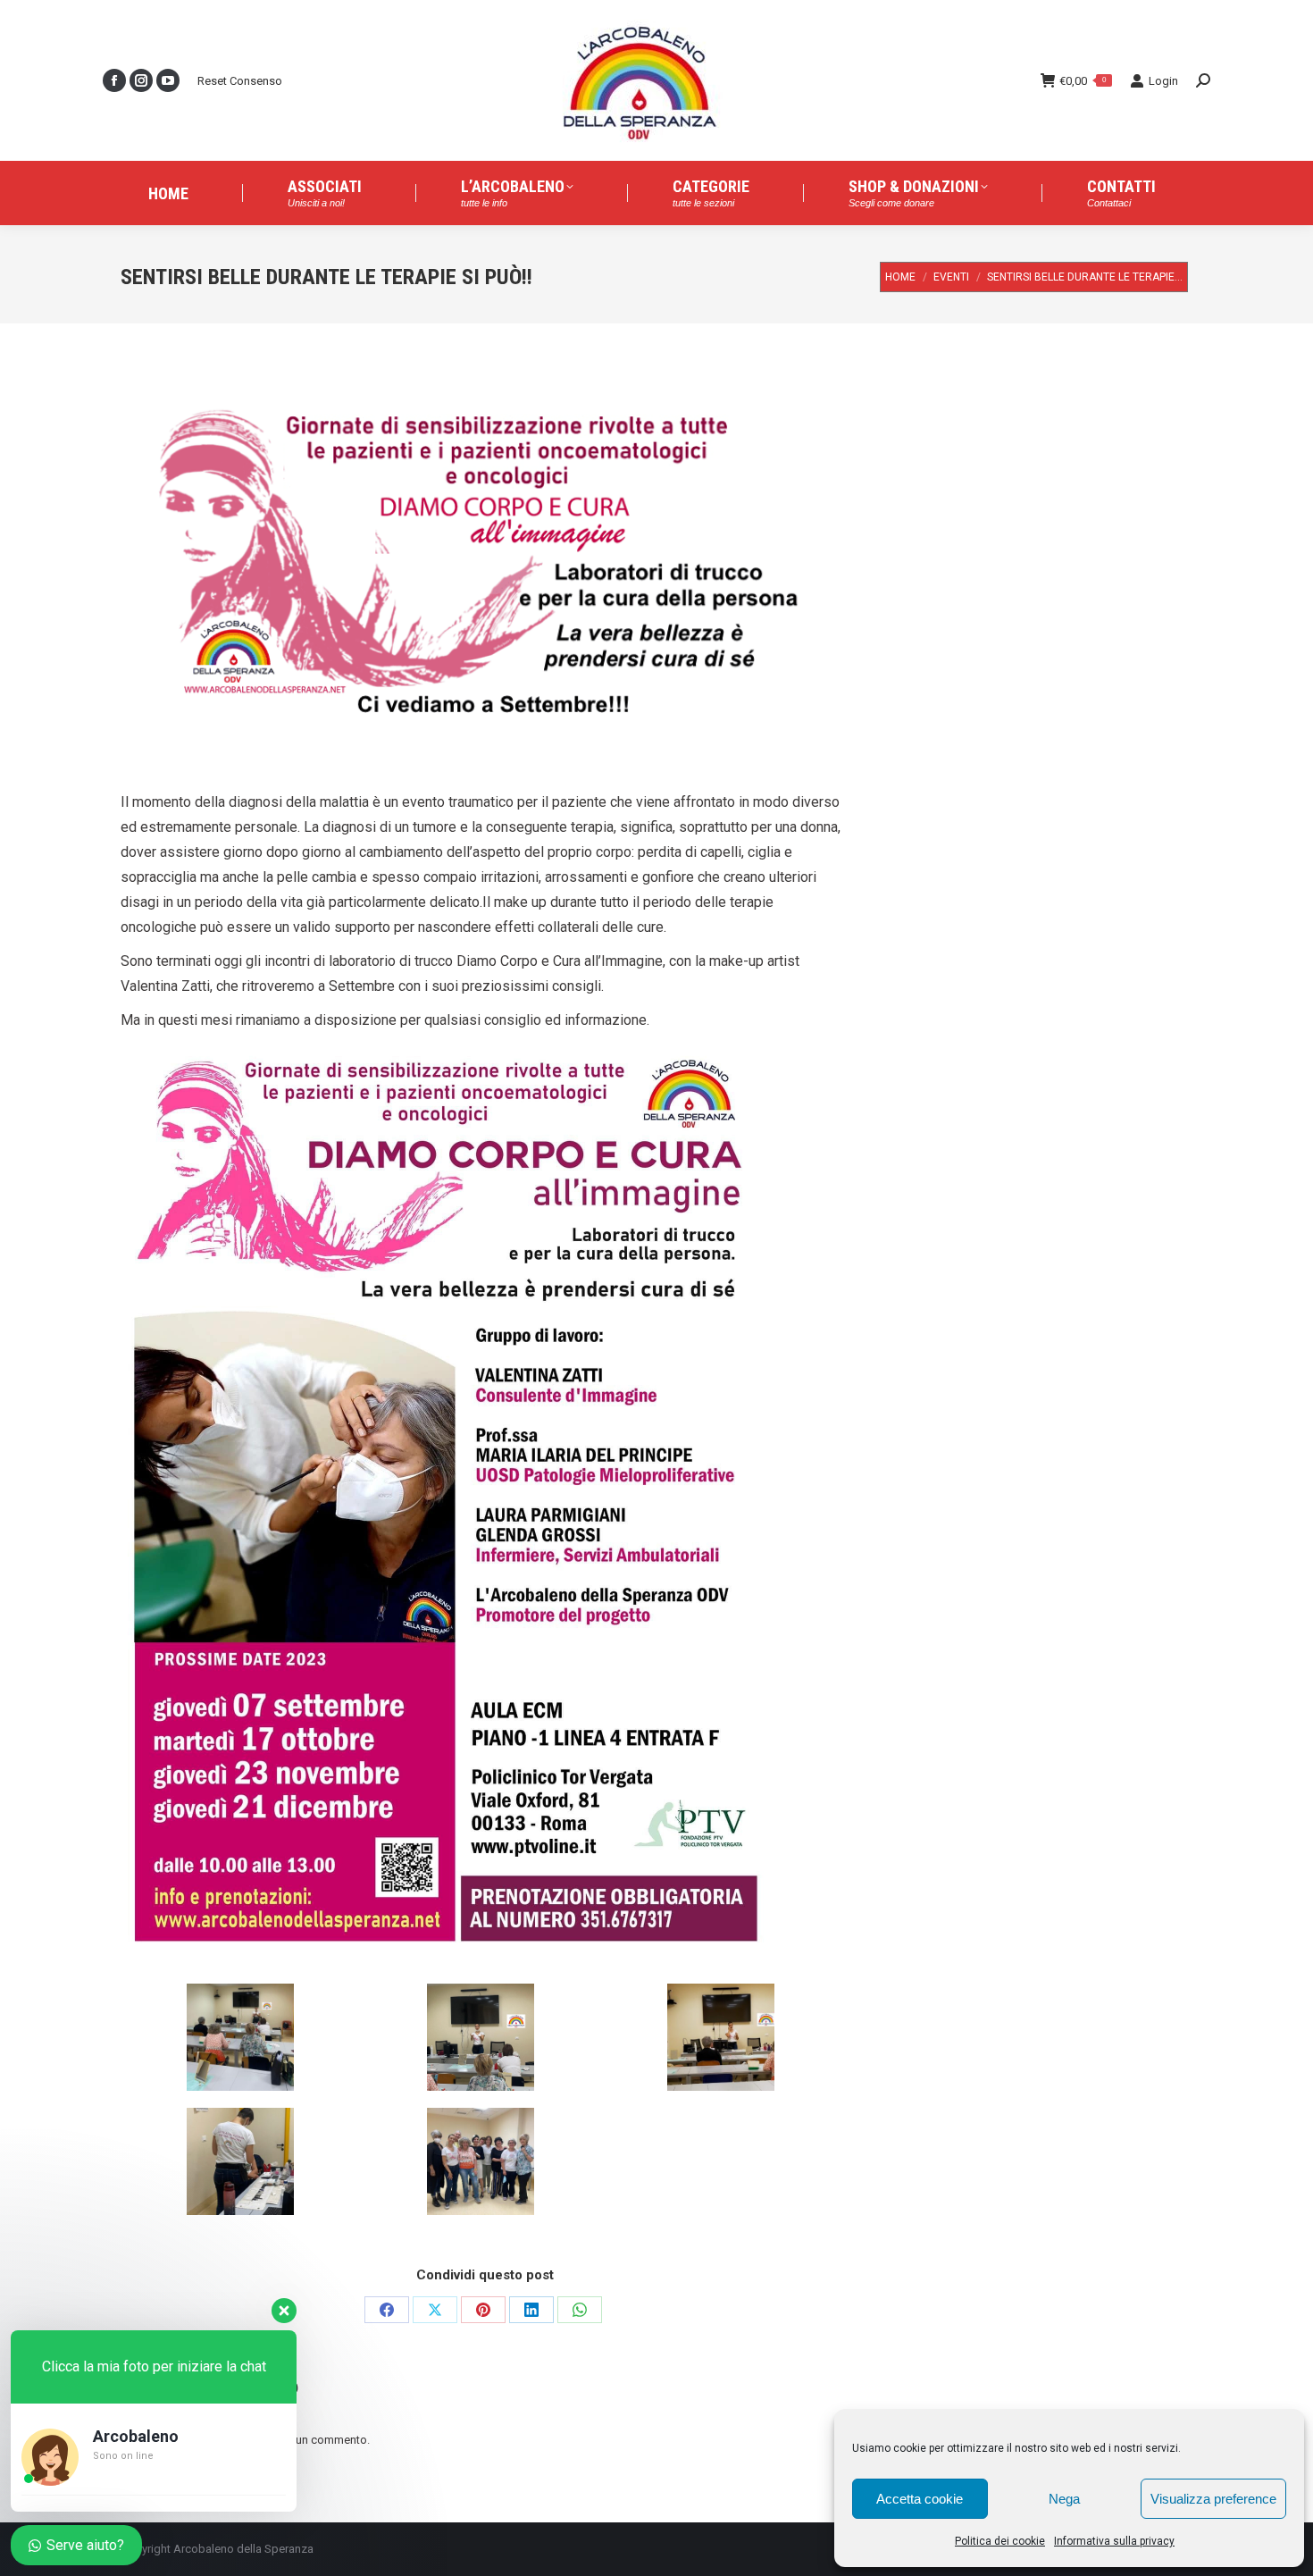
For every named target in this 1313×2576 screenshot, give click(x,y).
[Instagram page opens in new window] (141, 80)
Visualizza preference (1213, 2499)
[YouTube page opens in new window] (168, 80)
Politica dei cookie (1000, 2541)
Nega (1064, 2499)
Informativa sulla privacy (1114, 2541)
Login (1163, 81)
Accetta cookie (920, 2499)
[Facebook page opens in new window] (114, 80)
